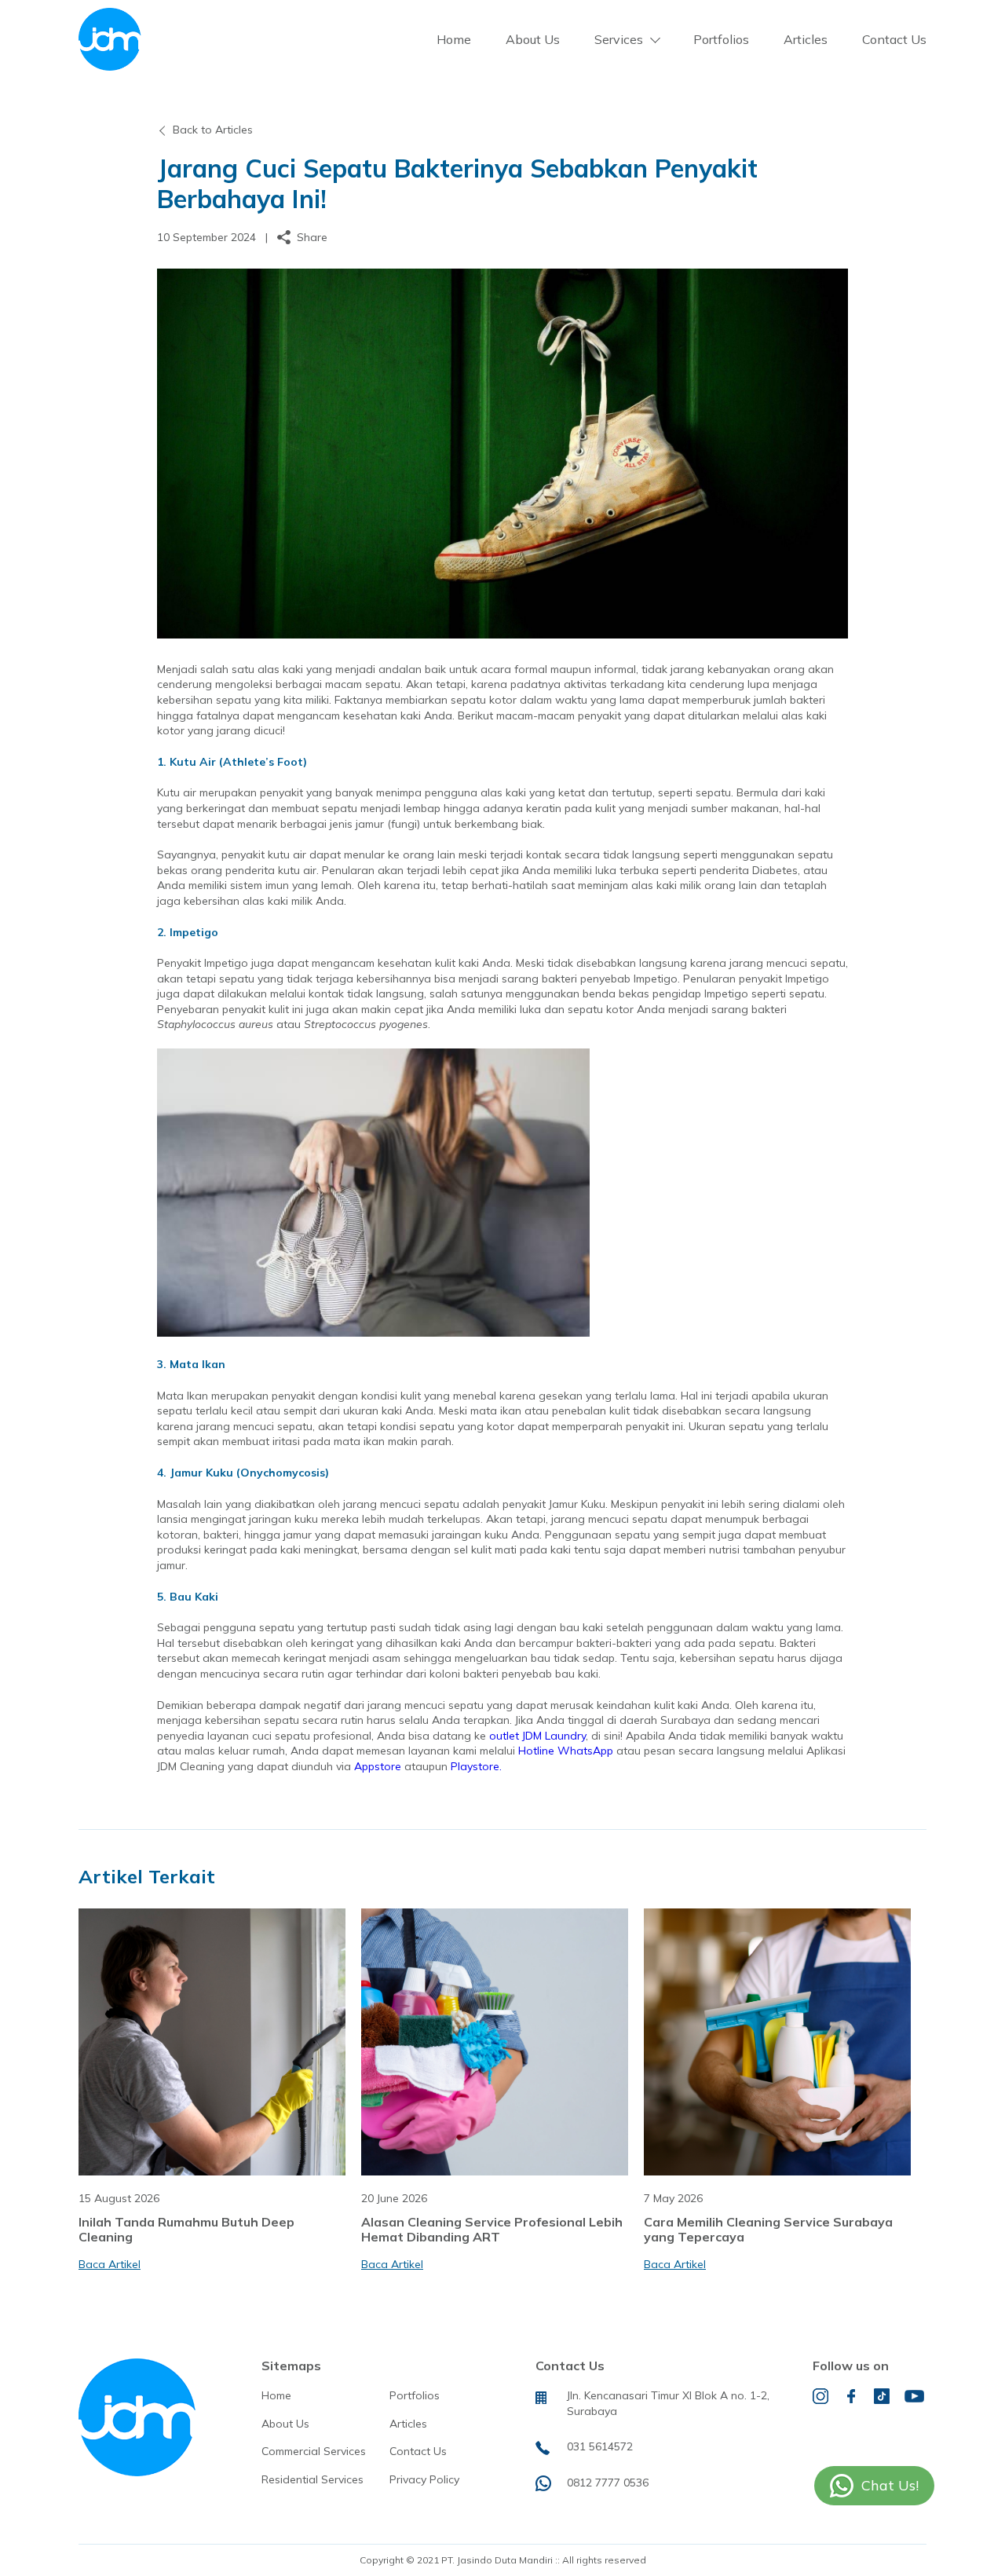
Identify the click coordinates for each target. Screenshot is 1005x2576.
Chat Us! (890, 2485)
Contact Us (894, 39)
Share (312, 237)
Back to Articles (213, 130)
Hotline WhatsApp (566, 1751)
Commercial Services (314, 2451)
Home (454, 39)
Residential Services (312, 2479)
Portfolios (721, 39)
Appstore (378, 1766)
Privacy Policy (424, 2479)
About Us (533, 39)
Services (619, 39)
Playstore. (476, 1766)
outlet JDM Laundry (537, 1736)
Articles (806, 39)
